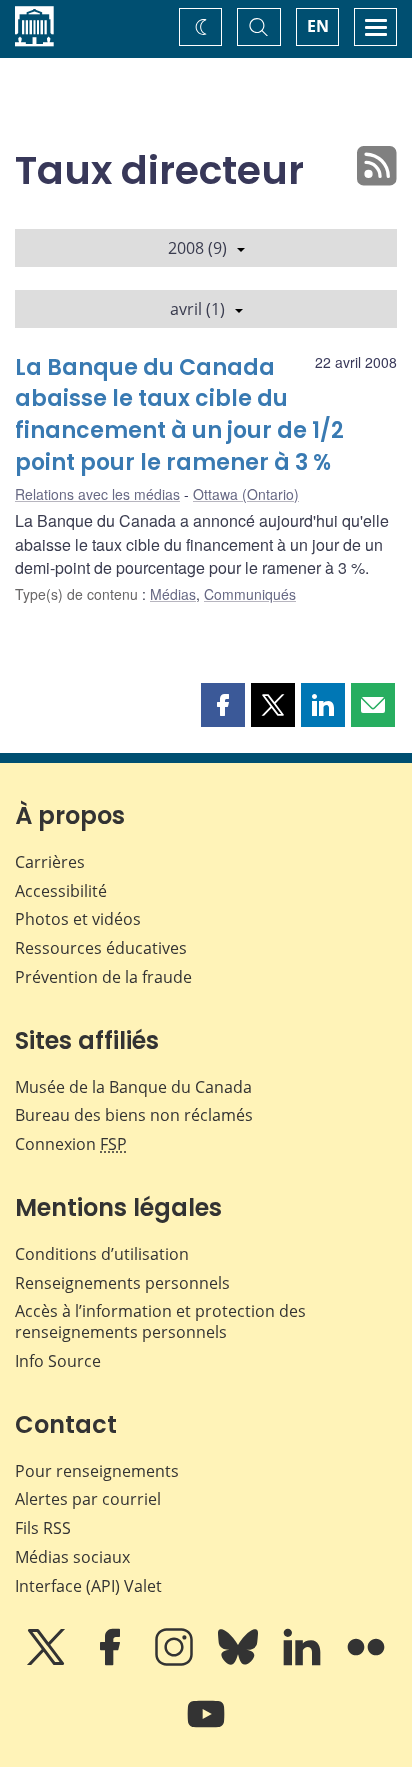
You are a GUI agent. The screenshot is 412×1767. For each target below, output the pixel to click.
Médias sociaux (72, 1557)
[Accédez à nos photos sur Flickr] (366, 1661)
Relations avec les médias (97, 494)
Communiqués (250, 594)
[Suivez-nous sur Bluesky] (240, 1661)
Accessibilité (61, 891)
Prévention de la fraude (103, 977)
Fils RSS (43, 1528)
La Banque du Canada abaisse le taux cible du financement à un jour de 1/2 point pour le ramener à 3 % (179, 415)
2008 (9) (197, 248)
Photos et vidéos (78, 919)
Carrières (50, 862)
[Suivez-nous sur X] (48, 1661)
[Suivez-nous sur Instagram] (176, 1661)
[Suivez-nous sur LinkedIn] (304, 1661)
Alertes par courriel (88, 1499)
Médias (173, 594)
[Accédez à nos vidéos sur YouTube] (206, 1728)
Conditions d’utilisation (102, 1254)
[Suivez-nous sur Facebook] (112, 1661)
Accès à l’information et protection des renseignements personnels (160, 1321)
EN (318, 26)
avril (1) (197, 309)
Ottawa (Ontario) (246, 494)
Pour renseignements (97, 1471)
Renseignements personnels (122, 1283)
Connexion (71, 1144)
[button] (223, 705)
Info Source (58, 1361)
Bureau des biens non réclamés (134, 1115)
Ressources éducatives (101, 948)
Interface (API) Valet (88, 1586)
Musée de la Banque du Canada (133, 1087)
